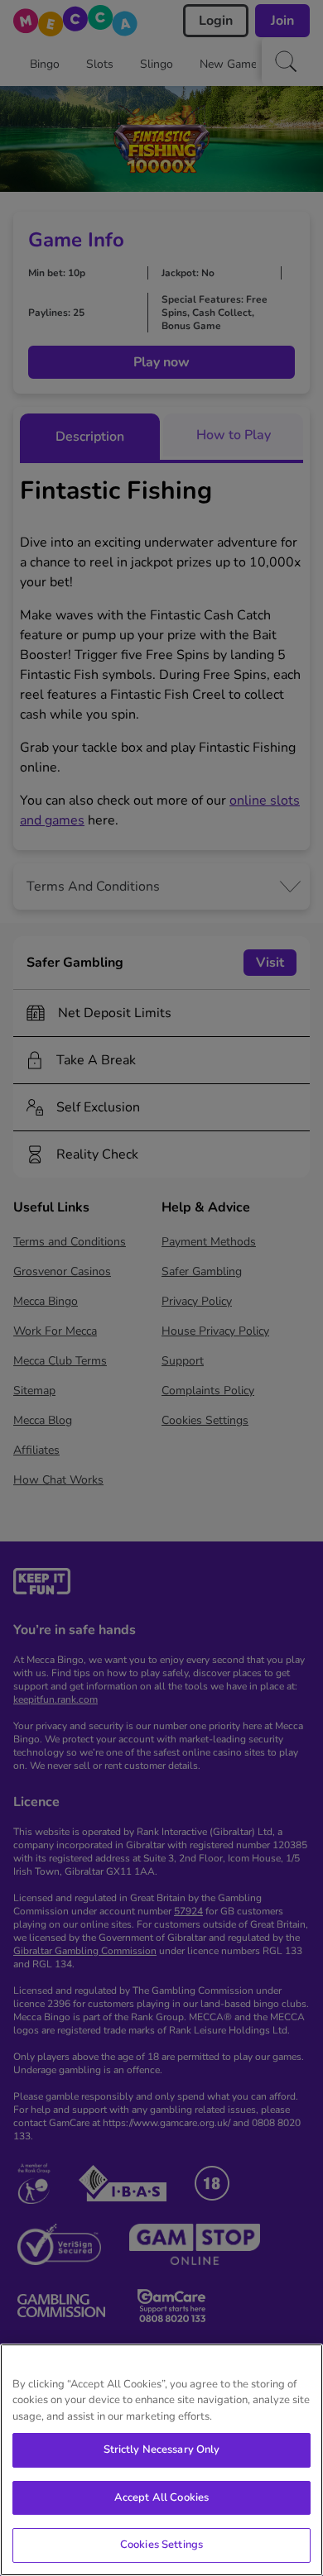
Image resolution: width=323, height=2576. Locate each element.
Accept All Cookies (161, 2497)
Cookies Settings (161, 2545)
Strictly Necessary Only (162, 2449)
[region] (161, 2460)
